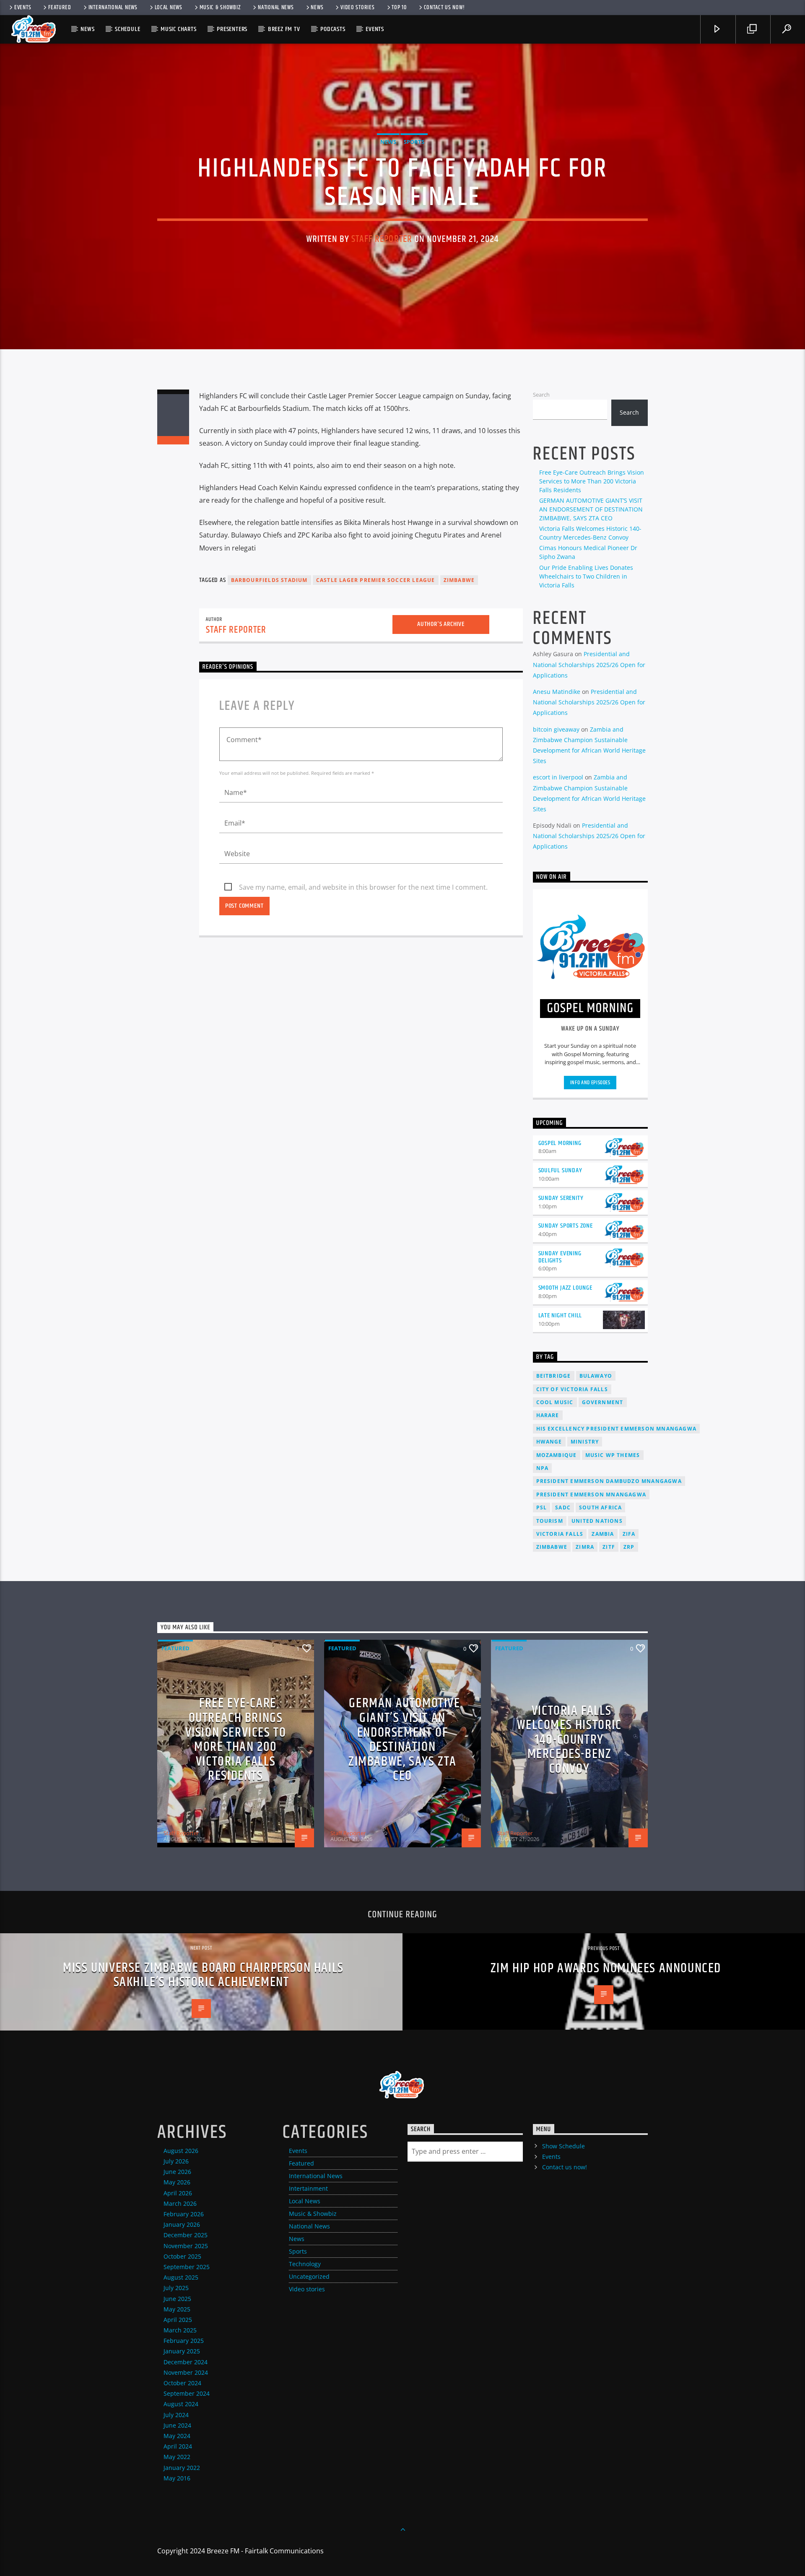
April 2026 (178, 2193)
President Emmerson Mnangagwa (591, 1494)
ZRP (629, 1547)
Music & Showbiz (220, 8)
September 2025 (187, 2267)
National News (276, 8)
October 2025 (182, 2256)
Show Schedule (563, 2146)
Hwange (549, 1442)
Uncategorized (309, 2276)
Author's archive (441, 624)
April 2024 (178, 2446)
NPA (543, 1468)
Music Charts (179, 29)
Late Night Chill (560, 1315)
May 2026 (177, 2182)
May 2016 (177, 2478)
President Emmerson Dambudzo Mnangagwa (609, 1481)
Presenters (232, 29)
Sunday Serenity (561, 1198)
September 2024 (187, 2393)
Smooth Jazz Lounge (565, 1288)
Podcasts (333, 29)
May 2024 (177, 2436)
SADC (563, 1507)
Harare (548, 1415)
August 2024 (181, 2404)
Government (603, 1402)
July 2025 (176, 2288)
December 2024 (186, 2362)
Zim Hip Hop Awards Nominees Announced (606, 1968)
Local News (169, 8)
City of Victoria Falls (572, 1389)
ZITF (609, 1547)
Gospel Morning (560, 1143)
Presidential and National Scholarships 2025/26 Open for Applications (589, 664)
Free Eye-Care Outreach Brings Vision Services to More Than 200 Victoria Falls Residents (592, 481)
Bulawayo (596, 1376)
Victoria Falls (560, 1534)
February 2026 (184, 2214)
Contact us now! (444, 8)
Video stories (357, 8)
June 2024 (177, 2425)
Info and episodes (590, 1083)
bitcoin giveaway (556, 729)
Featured (60, 8)
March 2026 (180, 2203)
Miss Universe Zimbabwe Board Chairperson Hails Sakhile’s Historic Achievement (203, 1975)
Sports (414, 142)
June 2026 (177, 2172)
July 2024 (176, 2415)
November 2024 (186, 2372)
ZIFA (629, 1534)
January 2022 (182, 2468)
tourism (550, 1521)
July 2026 (176, 2161)
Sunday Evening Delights (560, 1257)
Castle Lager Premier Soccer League (376, 580)
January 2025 (182, 2351)
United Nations (597, 1521)
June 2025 (177, 2299)
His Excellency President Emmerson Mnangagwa (617, 1429)
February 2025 (184, 2341)
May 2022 (177, 2457)
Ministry (585, 1442)
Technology (305, 2264)
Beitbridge (554, 1376)
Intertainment (308, 2188)
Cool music (555, 1402)
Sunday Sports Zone (566, 1226)
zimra (585, 1547)
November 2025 (186, 2246)
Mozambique (557, 1455)
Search (541, 395)
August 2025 (181, 2277)
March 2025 (180, 2330)
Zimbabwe (459, 580)
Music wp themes (613, 1455)
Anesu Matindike (557, 692)
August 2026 (181, 2151)
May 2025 (177, 2309)
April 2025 (178, 2320)
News (317, 8)
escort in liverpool (558, 777)
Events (23, 8)
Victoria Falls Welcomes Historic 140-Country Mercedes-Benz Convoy (569, 1740)
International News (113, 8)
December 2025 (186, 2235)
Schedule (127, 29)
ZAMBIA (603, 1534)
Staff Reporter (382, 239)
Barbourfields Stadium (269, 580)
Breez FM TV (284, 29)
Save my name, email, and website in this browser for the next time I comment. (363, 887)
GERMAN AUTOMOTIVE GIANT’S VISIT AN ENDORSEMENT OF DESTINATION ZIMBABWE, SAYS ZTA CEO (591, 509)
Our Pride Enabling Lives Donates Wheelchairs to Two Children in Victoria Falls (586, 576)
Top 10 (399, 8)
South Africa (600, 1507)
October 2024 (182, 2383)
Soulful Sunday (560, 1170)
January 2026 (182, 2224)
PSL (542, 1507)
